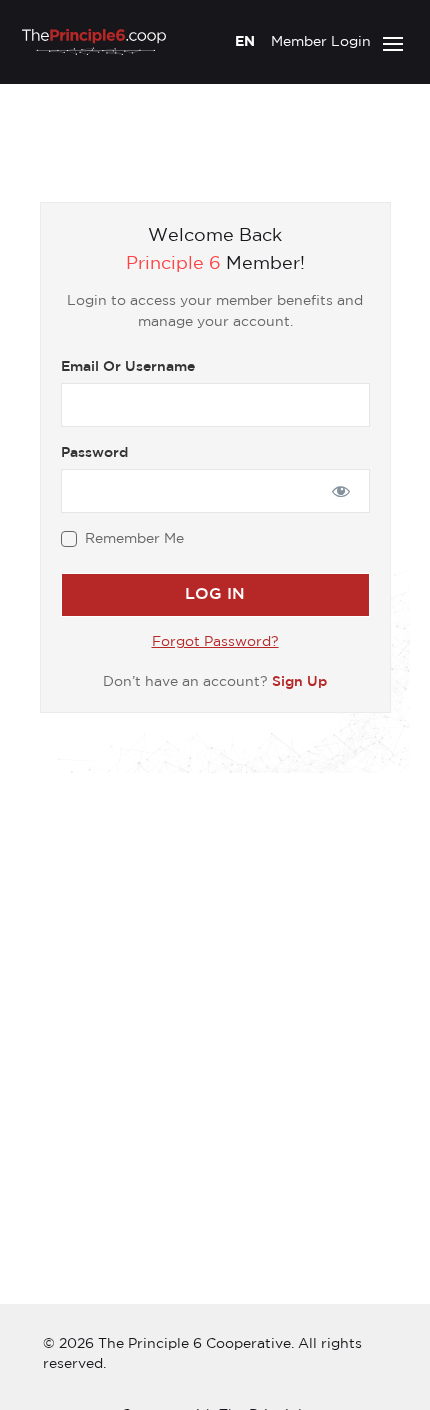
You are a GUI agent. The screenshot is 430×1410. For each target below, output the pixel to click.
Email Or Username (128, 367)
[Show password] (340, 491)
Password (94, 453)
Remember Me (134, 539)
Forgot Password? (215, 642)
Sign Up (299, 682)
